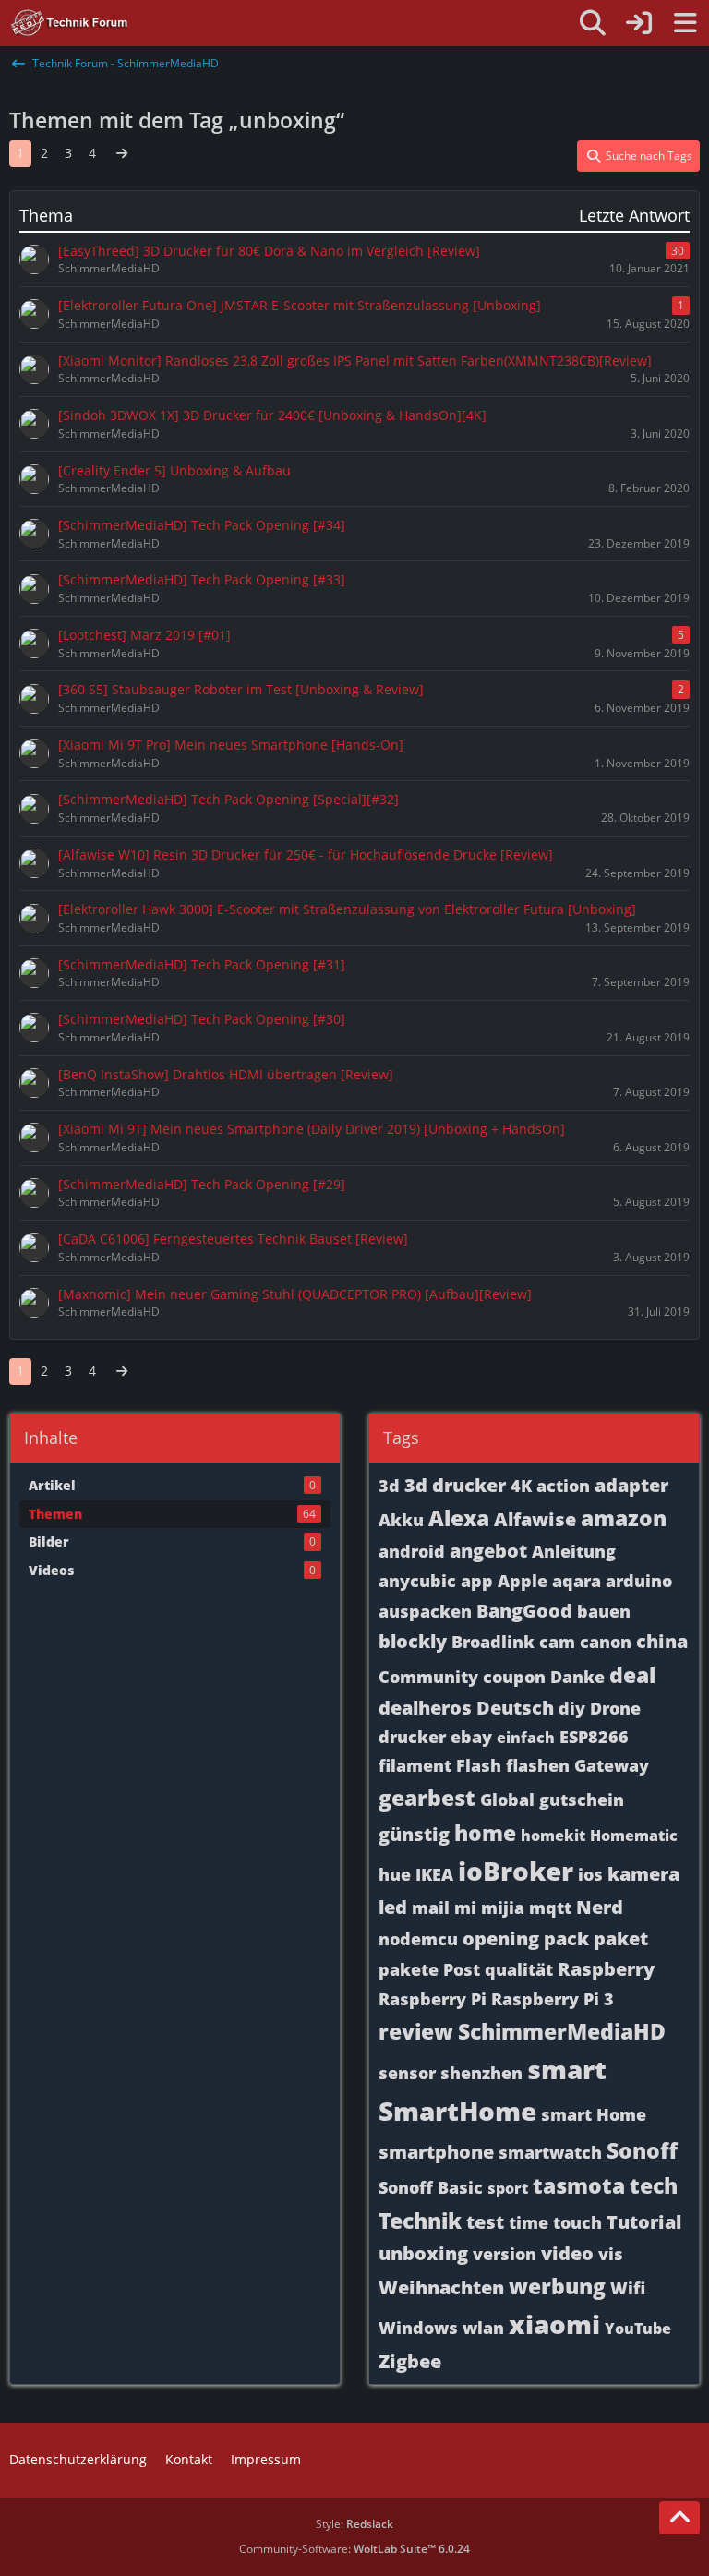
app (477, 1581)
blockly (413, 1641)
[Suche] (593, 23)
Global (507, 1800)
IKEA (434, 1874)
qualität (519, 1969)
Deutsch (515, 1708)
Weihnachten (441, 2287)
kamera (643, 1874)
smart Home (594, 2114)
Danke (577, 1677)
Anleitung (574, 1551)
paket (621, 1938)
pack (566, 1938)
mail (431, 1908)
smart (567, 2069)
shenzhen (481, 2073)
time (529, 2222)
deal (632, 1675)
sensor (407, 2073)
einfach (526, 1738)
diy (572, 1708)
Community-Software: (354, 2549)
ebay (471, 1737)
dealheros (425, 1708)
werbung (557, 2286)
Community (428, 1677)
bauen (604, 1611)
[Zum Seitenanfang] (679, 2518)
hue (395, 1874)
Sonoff (642, 2150)
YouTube (638, 2329)
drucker (412, 1737)
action (563, 1486)
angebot (488, 1551)
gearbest (427, 1798)
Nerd (600, 1907)
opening (501, 1938)
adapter (631, 1485)
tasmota (579, 2185)
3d (389, 1486)
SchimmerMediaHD (562, 2031)
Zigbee (410, 2361)
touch (577, 2222)
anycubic (417, 1581)
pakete (409, 1969)
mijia (503, 1908)
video (567, 2253)
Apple (523, 1581)
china (662, 1641)
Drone (615, 1708)
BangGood (524, 1611)
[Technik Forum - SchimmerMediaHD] (70, 23)
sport (508, 2188)
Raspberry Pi (433, 1999)
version (505, 2254)
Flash (479, 1765)
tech (654, 2185)
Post (462, 1969)
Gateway (612, 1765)
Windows (418, 2328)
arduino (639, 1581)
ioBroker (516, 1871)
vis (611, 2254)
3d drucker (455, 1485)
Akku (401, 1520)
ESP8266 (594, 1737)
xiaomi (554, 2324)
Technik (420, 2221)
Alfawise (535, 1519)
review (416, 2031)
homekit (553, 1836)
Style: (354, 2524)
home (485, 1833)
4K (521, 1486)
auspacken (425, 1611)
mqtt (550, 1908)
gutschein (582, 1800)
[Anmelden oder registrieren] (639, 23)
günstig (414, 1834)
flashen (538, 1765)
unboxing (423, 2253)
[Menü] (685, 23)
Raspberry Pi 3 (553, 1999)
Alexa (459, 1518)
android (412, 1551)
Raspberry (606, 1969)
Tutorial (644, 2222)
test (485, 2222)
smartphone (436, 2152)
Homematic (634, 1836)
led (393, 1907)
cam (557, 1642)
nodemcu (418, 1939)
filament (415, 1765)
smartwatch (550, 2152)
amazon (624, 1518)
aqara (577, 1581)
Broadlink (493, 1642)
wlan (483, 2328)
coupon (514, 1677)
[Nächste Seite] (122, 154)
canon (606, 1642)
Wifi (628, 2288)
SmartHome (457, 2111)
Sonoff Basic (431, 2187)
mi (465, 1908)
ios (590, 1874)
